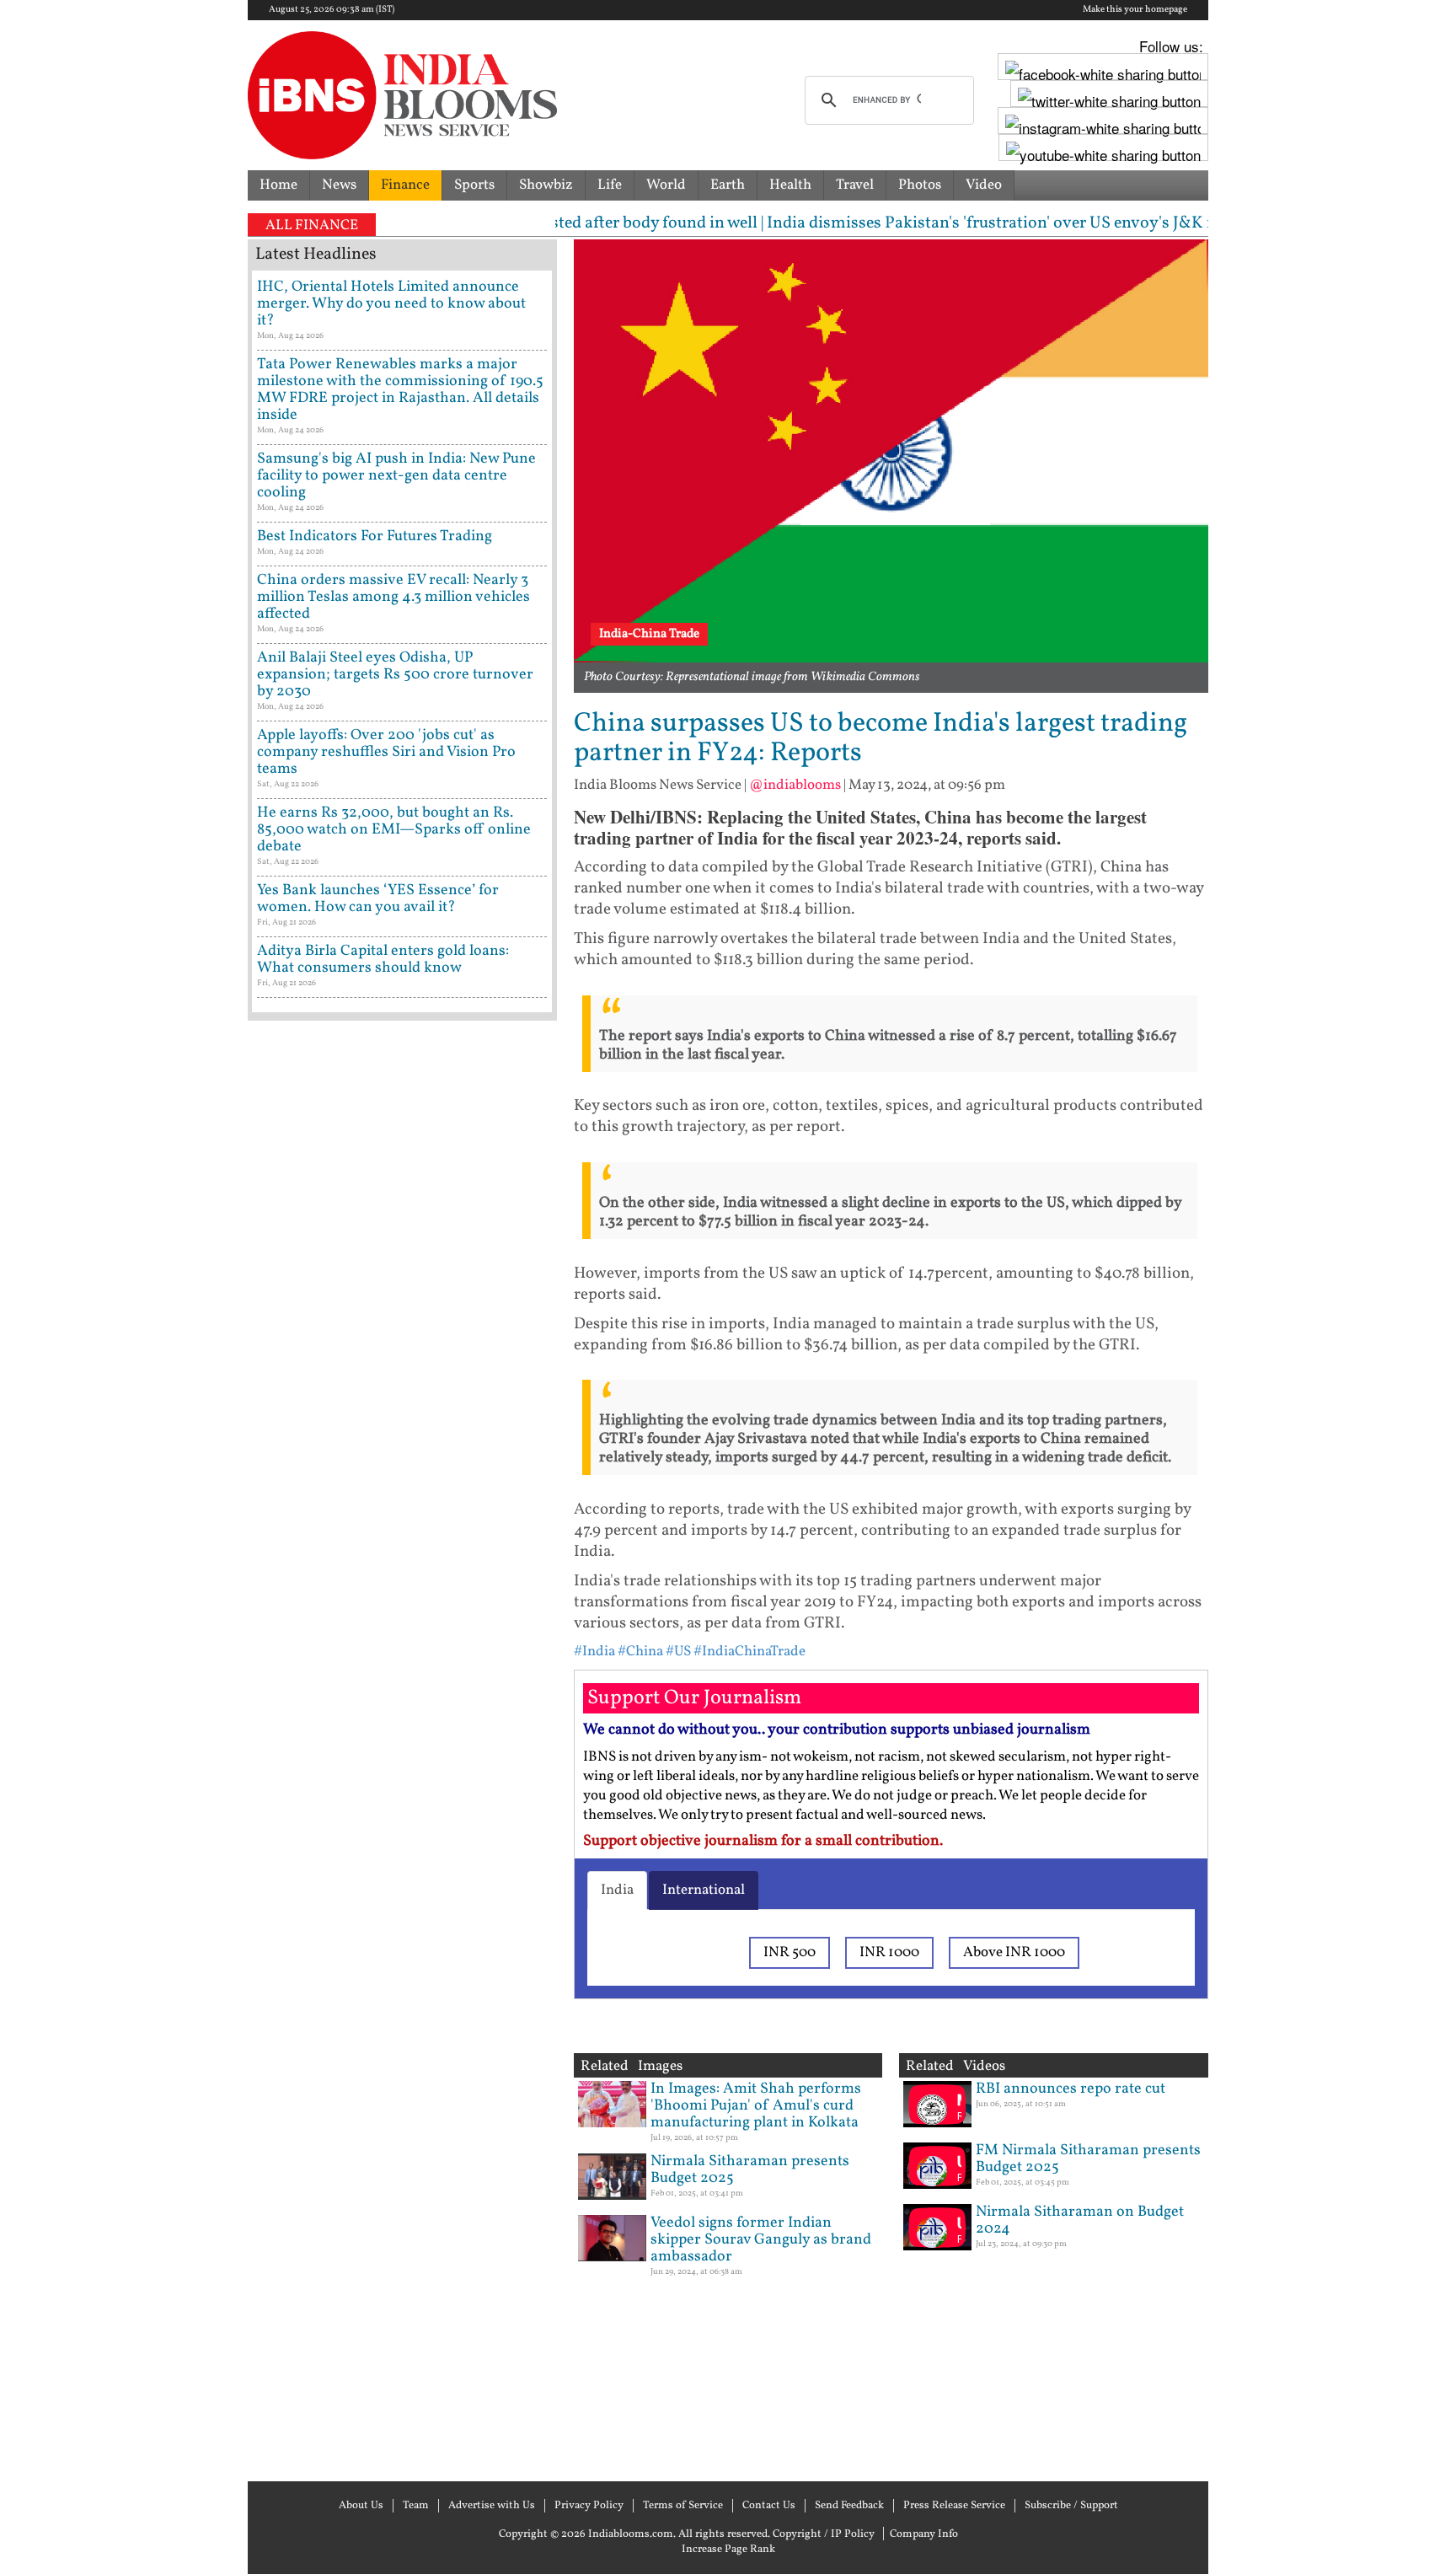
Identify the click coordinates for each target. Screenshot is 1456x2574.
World (666, 185)
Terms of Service (683, 2506)
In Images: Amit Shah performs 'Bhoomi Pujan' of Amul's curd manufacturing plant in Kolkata (756, 2106)
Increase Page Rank (728, 2550)
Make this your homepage (1135, 10)
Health (790, 185)
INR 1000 (889, 1952)
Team (416, 2506)
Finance (405, 185)
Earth (728, 185)
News (339, 185)
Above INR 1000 (1014, 1952)
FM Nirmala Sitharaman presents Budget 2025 (1088, 2159)
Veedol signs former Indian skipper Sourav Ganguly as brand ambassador (761, 2240)
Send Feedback (849, 2506)
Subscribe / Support (1071, 2506)
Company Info (924, 2534)
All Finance (312, 225)
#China (640, 1652)
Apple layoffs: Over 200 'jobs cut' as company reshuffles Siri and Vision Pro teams (386, 752)
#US (678, 1652)
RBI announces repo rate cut (1071, 2089)
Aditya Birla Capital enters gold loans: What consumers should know (383, 960)
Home (278, 185)
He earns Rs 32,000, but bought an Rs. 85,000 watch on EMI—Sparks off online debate (394, 830)
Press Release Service (954, 2506)
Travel (855, 185)
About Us (361, 2506)
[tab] (617, 1890)
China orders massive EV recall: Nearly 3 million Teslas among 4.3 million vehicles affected (393, 597)
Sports (474, 185)
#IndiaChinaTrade (749, 1652)
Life (610, 185)
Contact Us (769, 2506)
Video (984, 185)
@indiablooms (795, 785)
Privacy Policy (589, 2506)
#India (594, 1652)
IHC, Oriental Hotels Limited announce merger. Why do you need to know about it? (391, 304)
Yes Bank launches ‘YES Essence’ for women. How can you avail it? (378, 899)
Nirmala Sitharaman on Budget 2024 (1080, 2220)
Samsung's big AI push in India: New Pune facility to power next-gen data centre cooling (396, 476)
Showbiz (546, 185)
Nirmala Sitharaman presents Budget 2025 (750, 2170)
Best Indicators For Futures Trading (375, 536)
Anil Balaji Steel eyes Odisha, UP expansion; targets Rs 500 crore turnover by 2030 (395, 675)
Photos (920, 185)
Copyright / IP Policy (824, 2534)
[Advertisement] (402, 1749)
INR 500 (790, 1952)
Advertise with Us (492, 2506)
